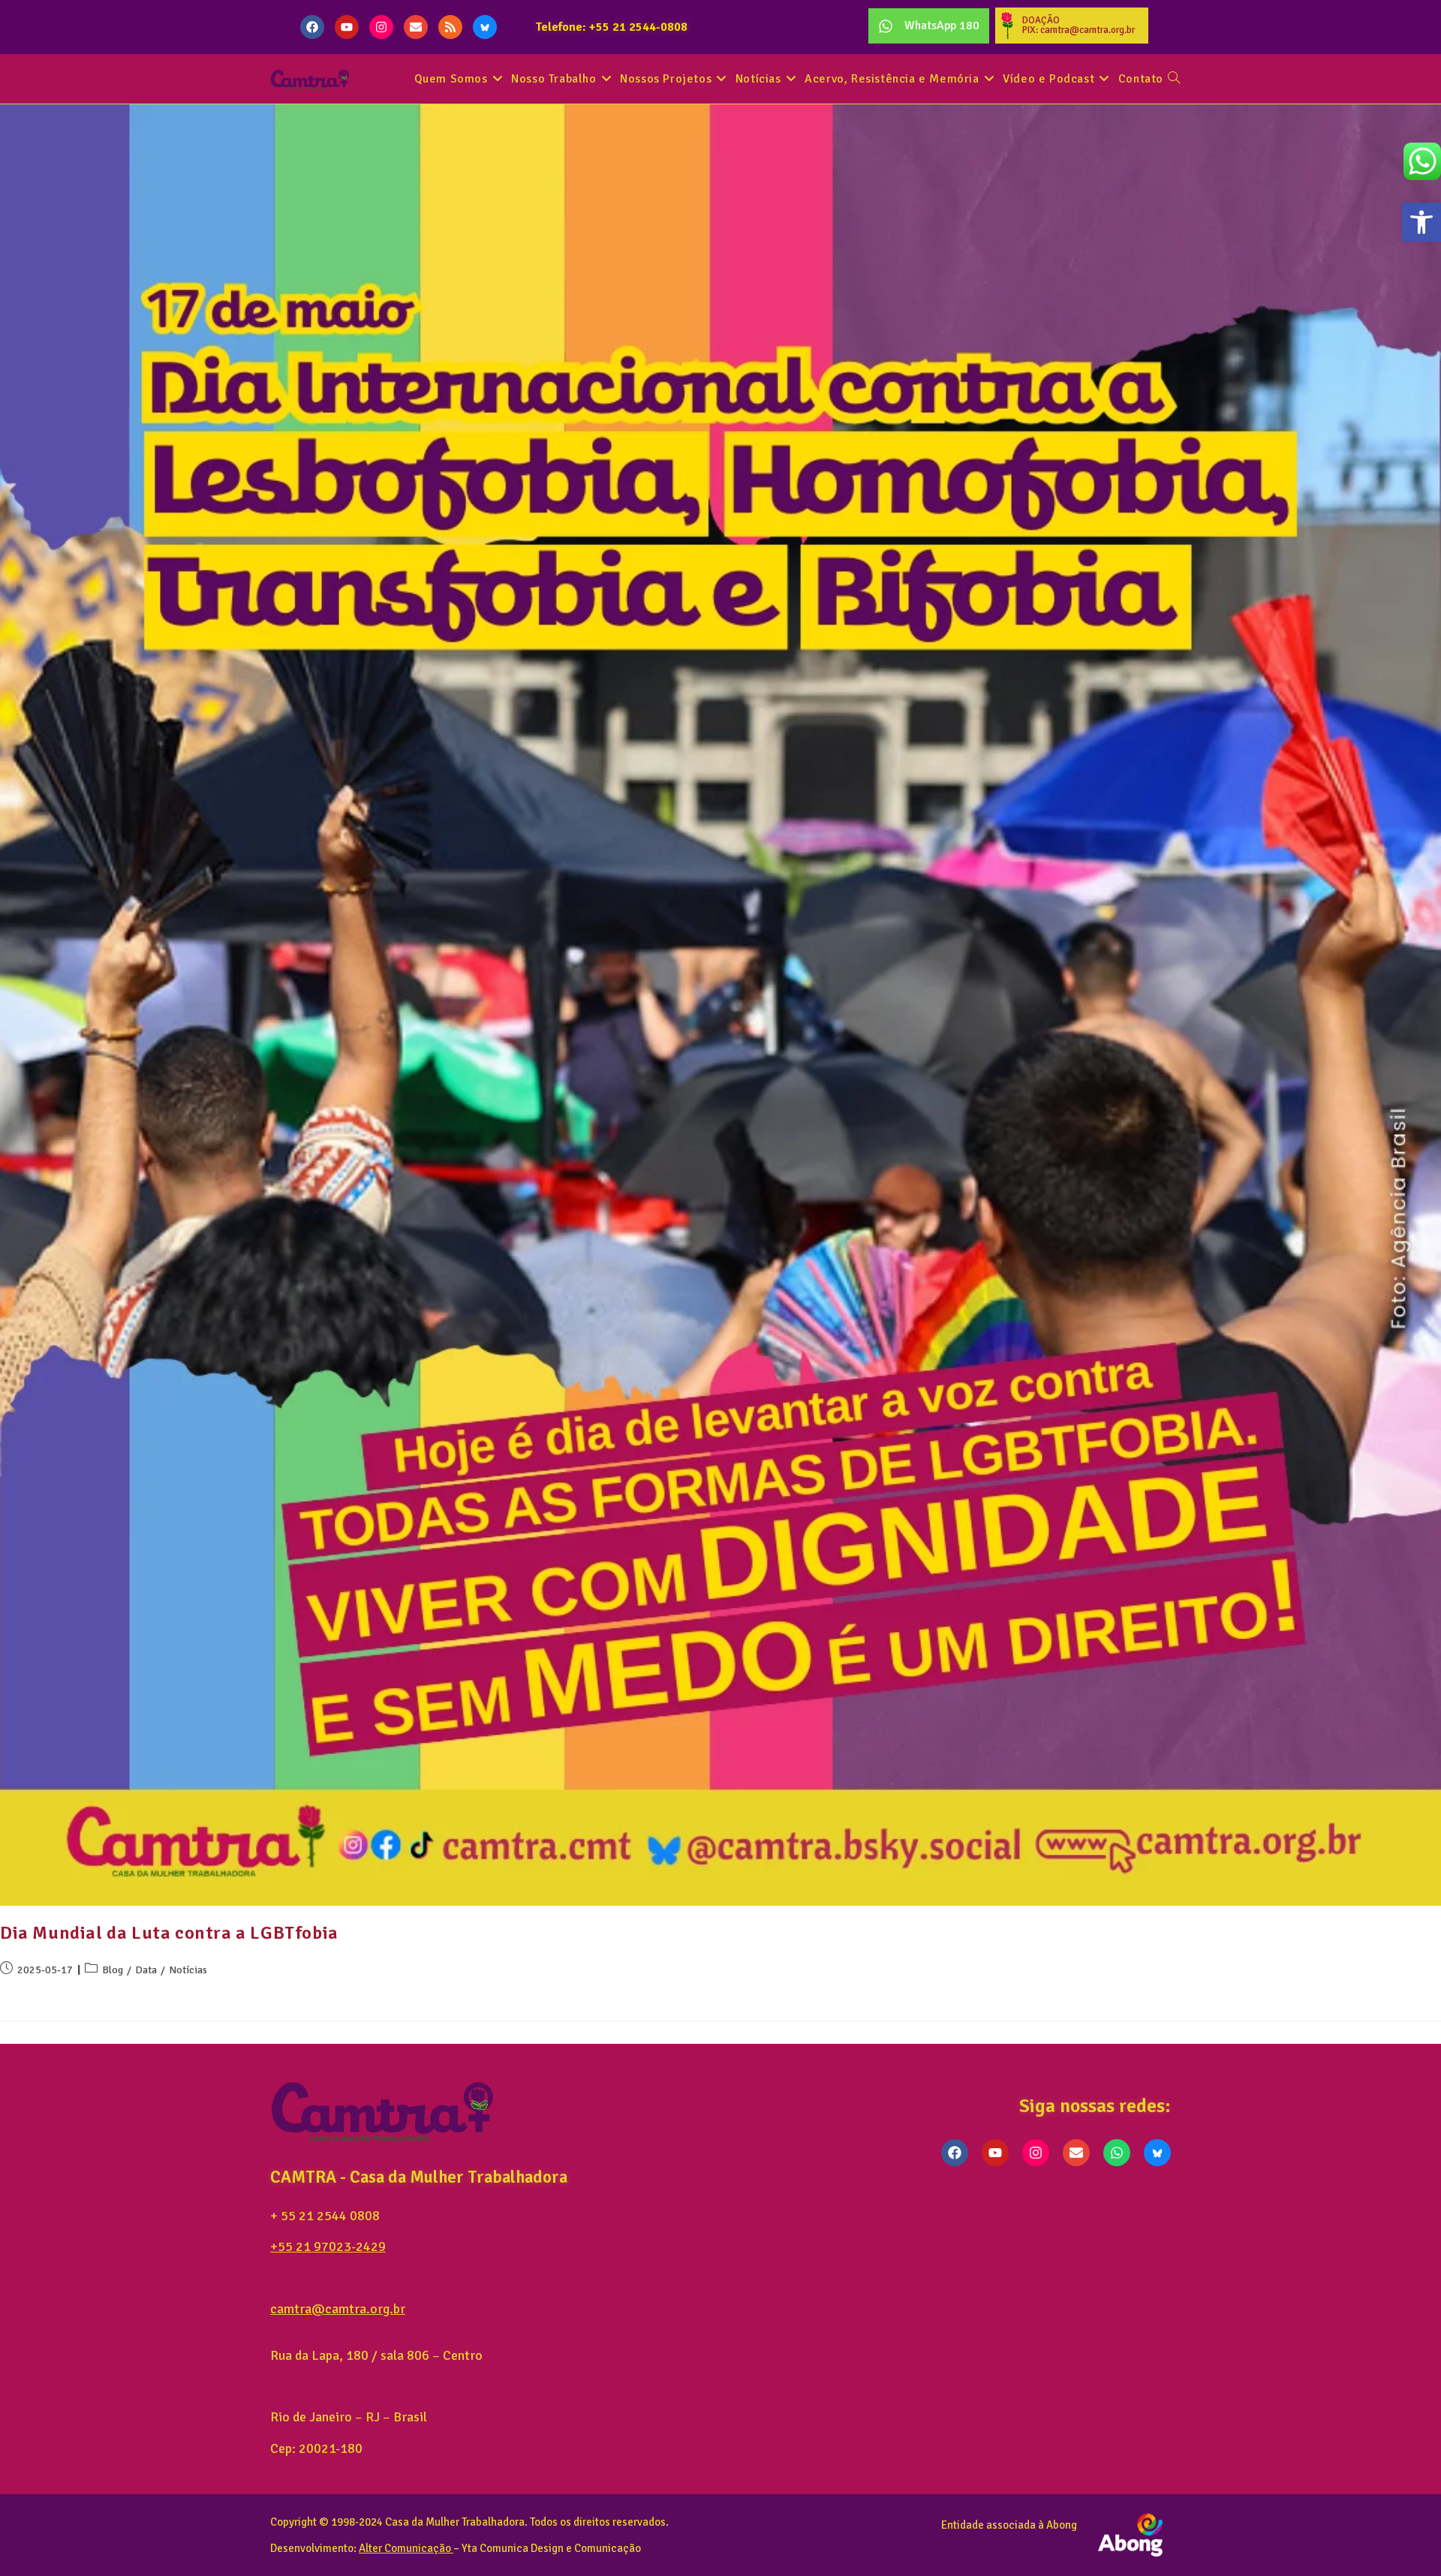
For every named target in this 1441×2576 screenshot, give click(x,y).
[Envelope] (416, 27)
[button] (1421, 222)
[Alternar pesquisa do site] (1174, 79)
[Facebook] (312, 27)
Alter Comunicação (405, 2548)
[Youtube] (347, 27)
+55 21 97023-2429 (328, 2246)
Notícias (188, 1970)
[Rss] (450, 27)
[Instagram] (381, 27)
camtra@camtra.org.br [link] (338, 2309)
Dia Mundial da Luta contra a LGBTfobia (169, 1933)
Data (146, 1970)
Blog (113, 1970)
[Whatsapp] (1117, 2153)
